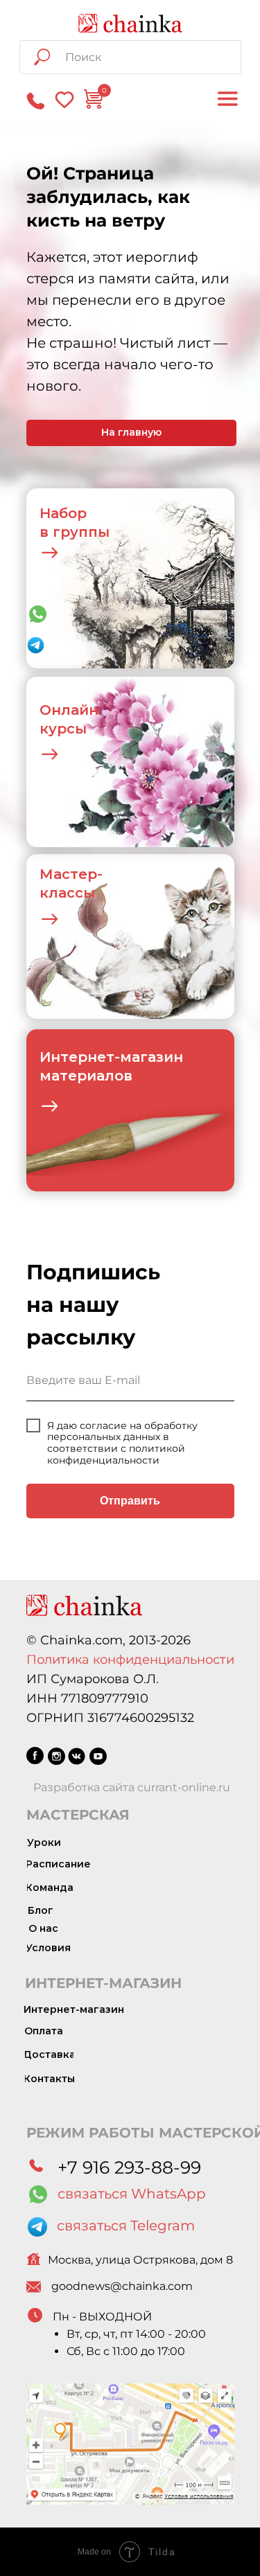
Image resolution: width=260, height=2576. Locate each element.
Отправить (130, 1501)
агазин (157, 1057)
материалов (86, 1076)
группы (81, 532)
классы (67, 893)
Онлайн (69, 710)
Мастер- (71, 874)
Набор (63, 513)
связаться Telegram (126, 2226)
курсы (63, 729)
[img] (130, 23)
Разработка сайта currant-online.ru (132, 1787)
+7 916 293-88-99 (129, 2167)
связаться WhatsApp (132, 2194)
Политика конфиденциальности (130, 1660)
